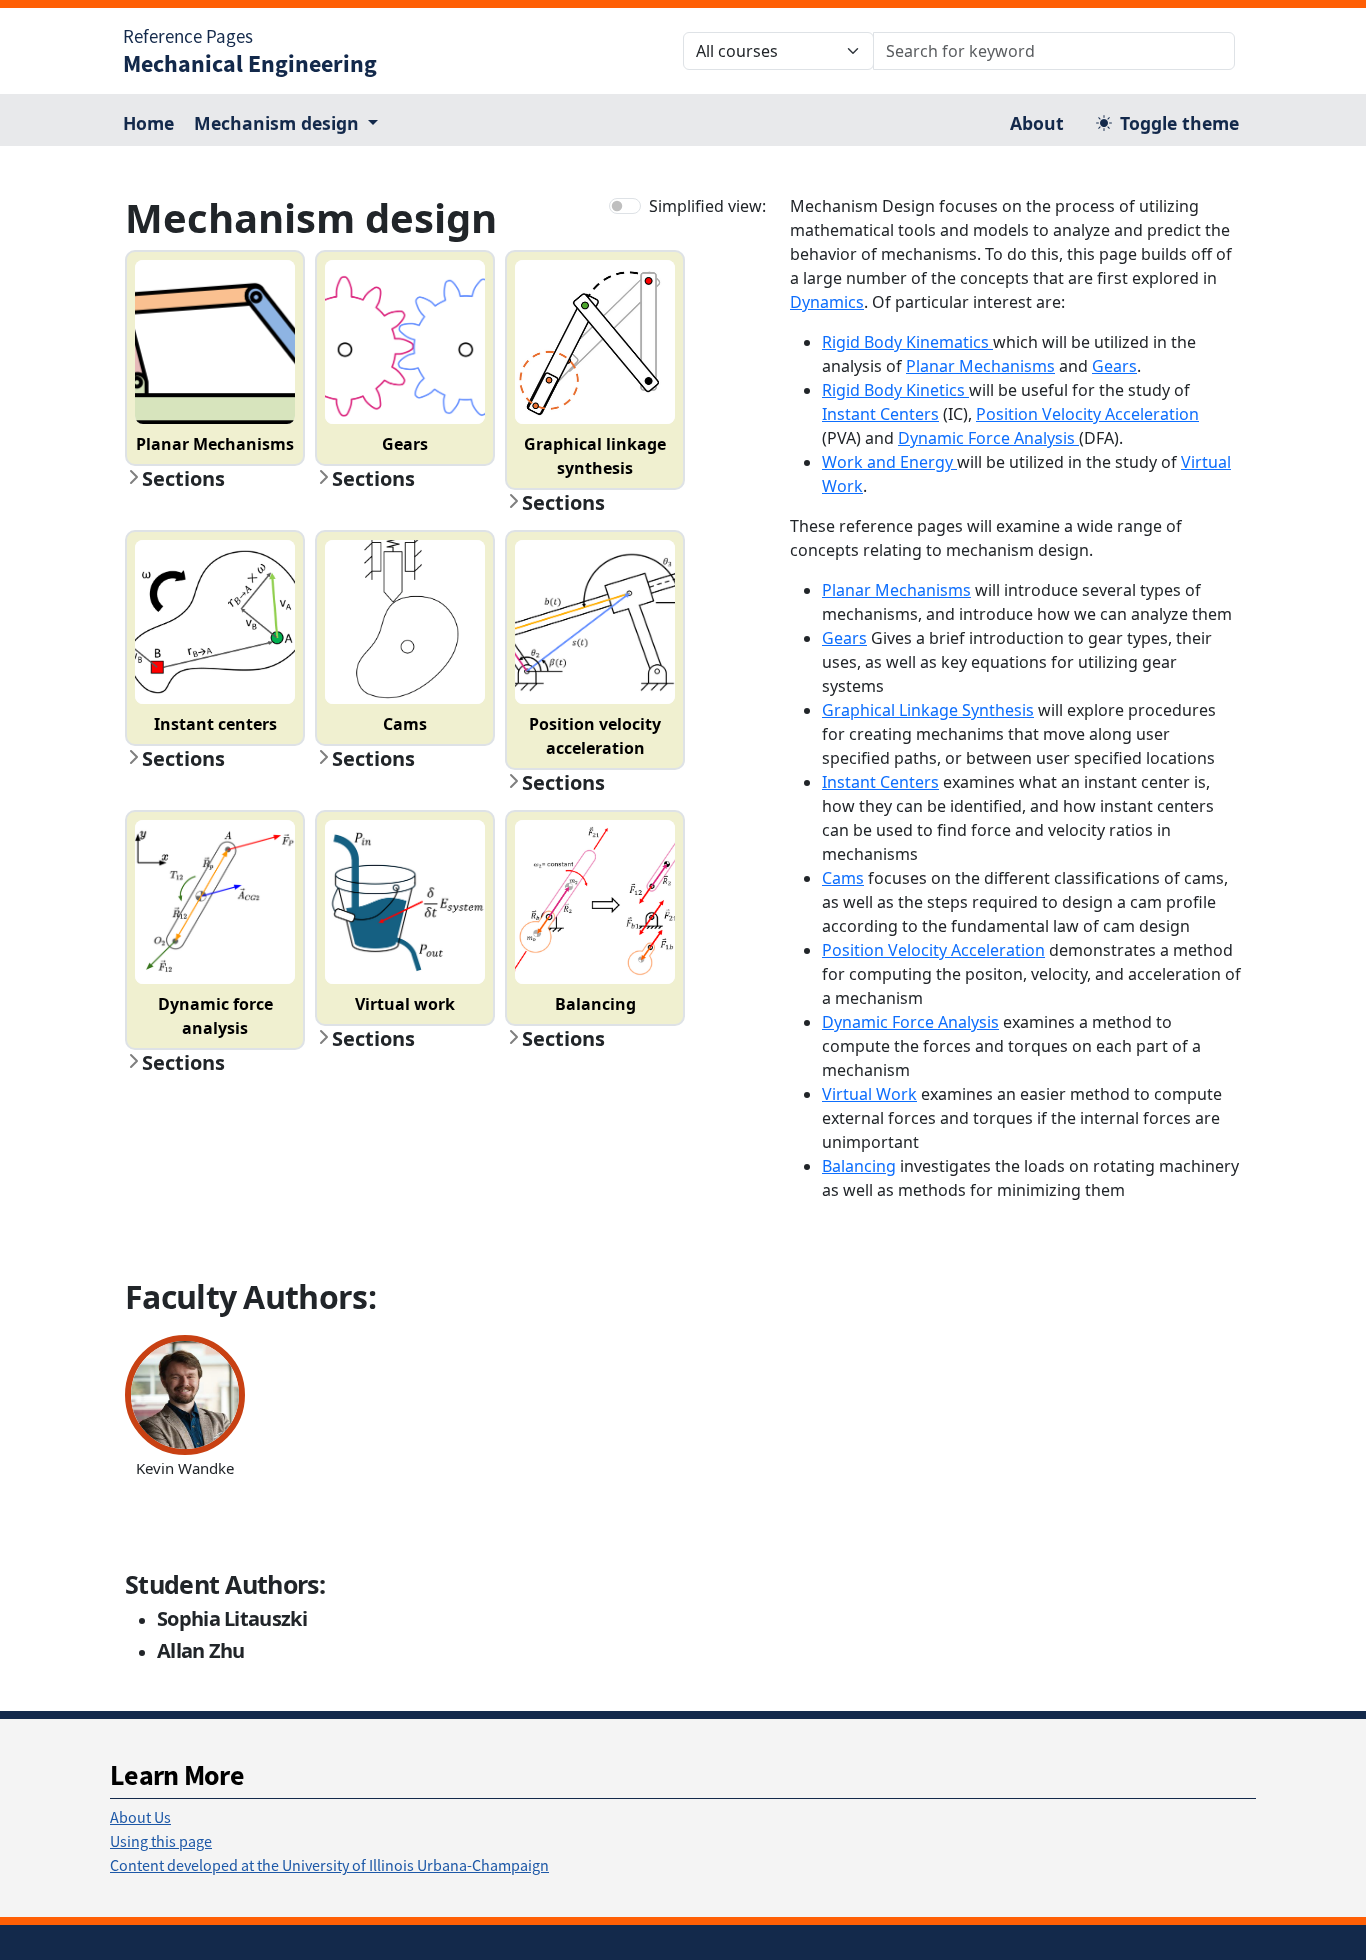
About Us (140, 1817)
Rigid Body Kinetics (895, 390)
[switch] (625, 206)
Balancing (859, 1166)
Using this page (161, 1841)
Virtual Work (869, 1094)
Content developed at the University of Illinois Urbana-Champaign (329, 1865)
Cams (843, 878)
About (1037, 123)
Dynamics (827, 302)
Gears (1114, 366)
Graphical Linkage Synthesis (928, 710)
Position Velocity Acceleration (1087, 414)
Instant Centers (880, 414)
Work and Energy (889, 462)
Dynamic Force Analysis (988, 438)
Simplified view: (707, 206)
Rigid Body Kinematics (907, 342)
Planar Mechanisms (980, 366)
